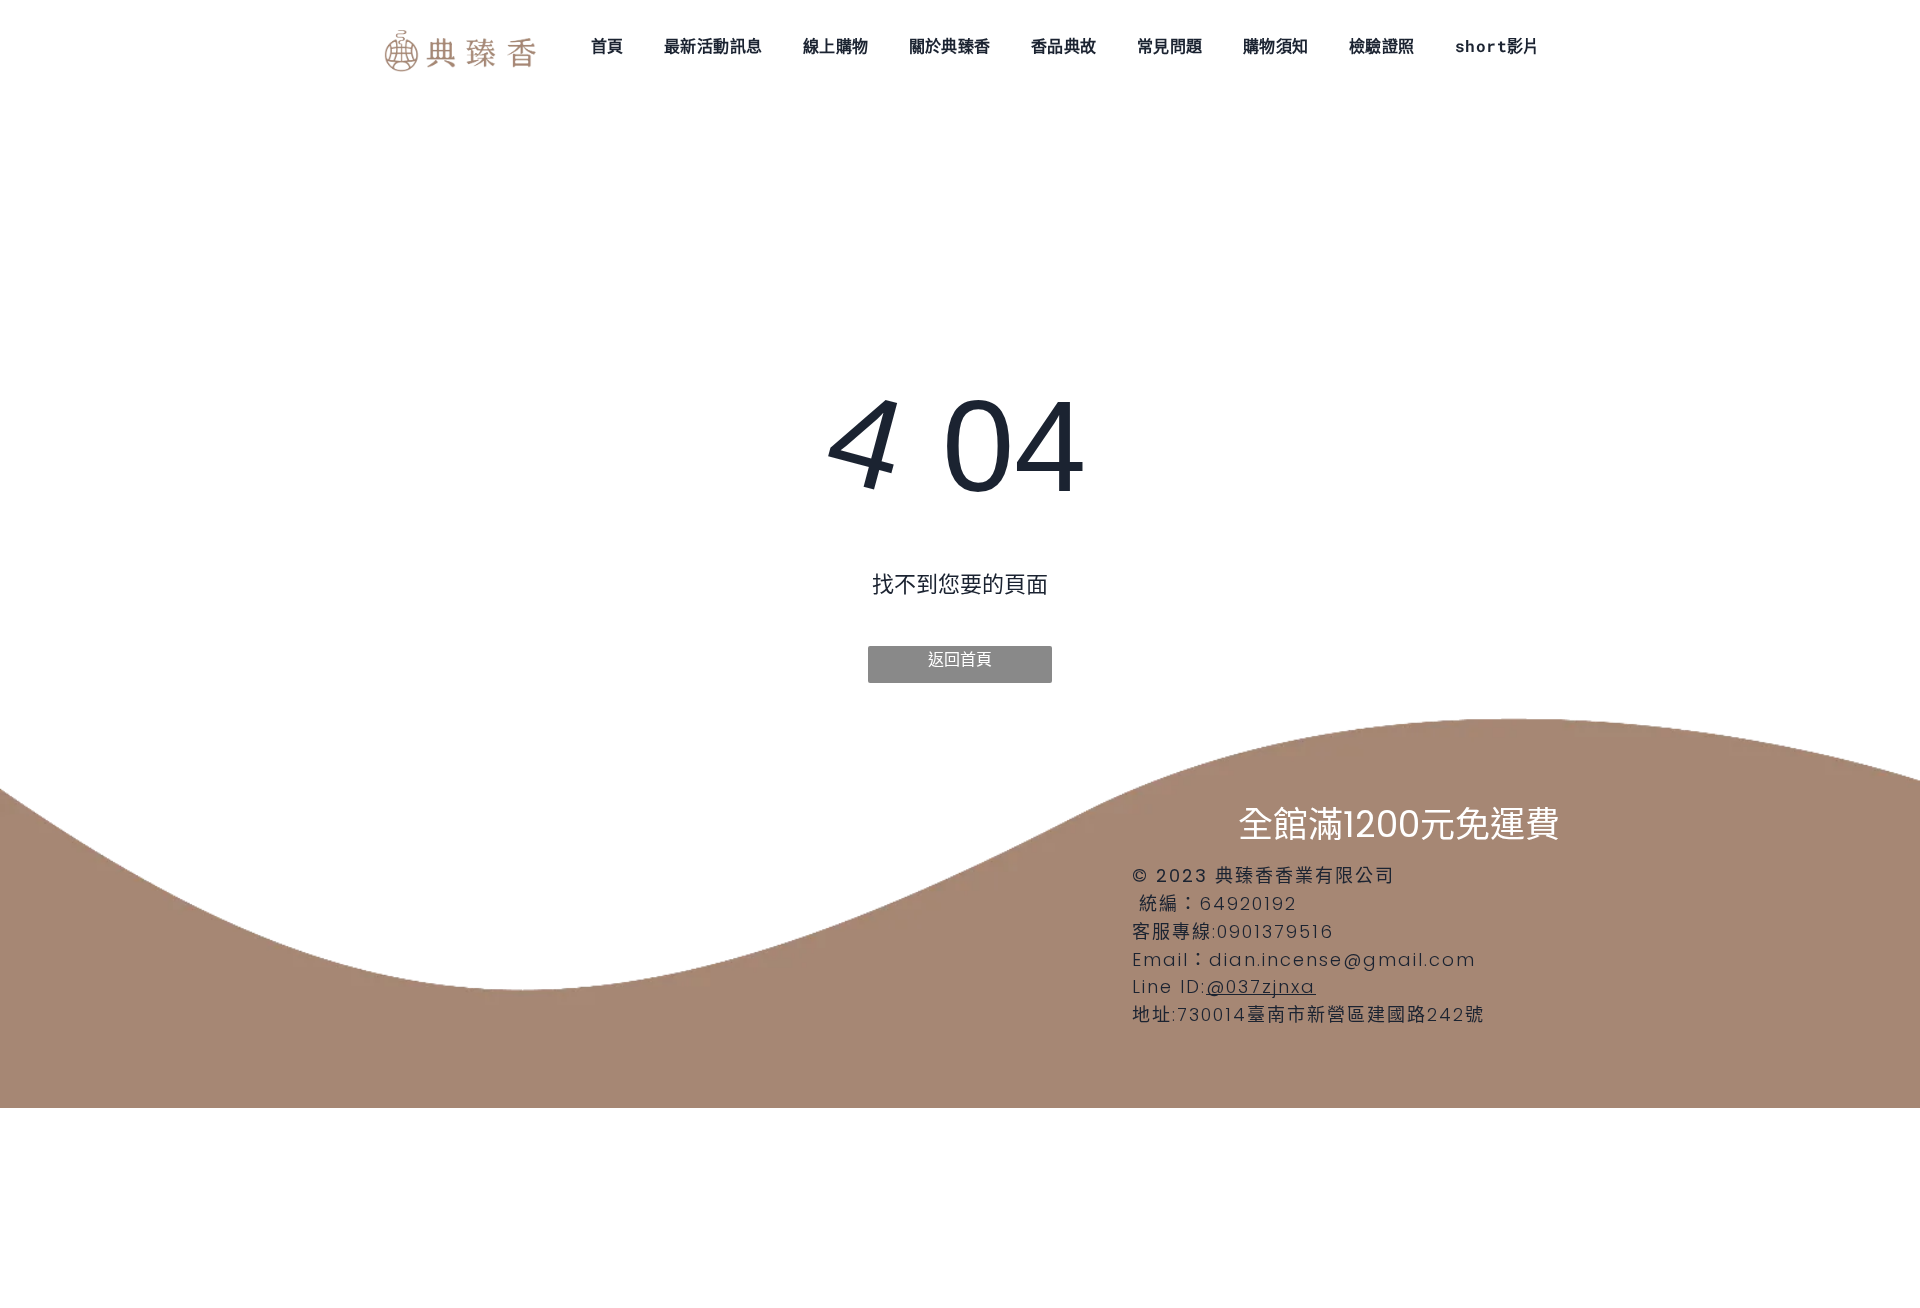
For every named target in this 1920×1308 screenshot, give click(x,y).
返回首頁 (960, 659)
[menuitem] (607, 45)
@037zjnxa (1261, 986)
